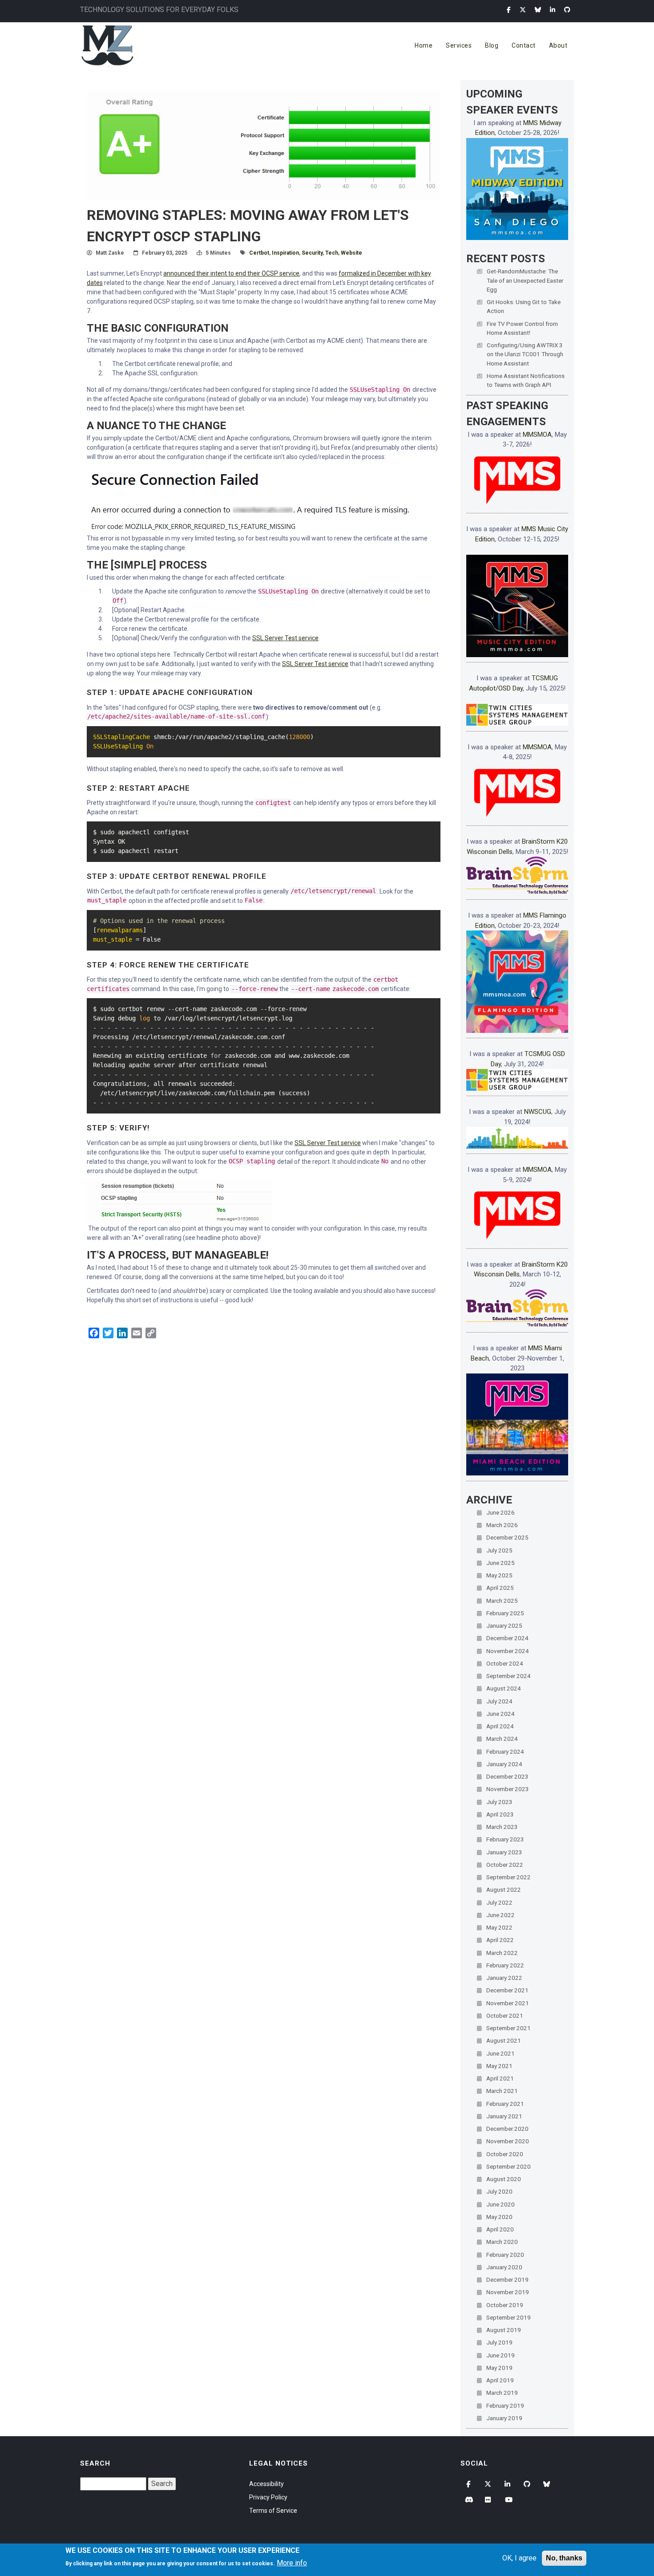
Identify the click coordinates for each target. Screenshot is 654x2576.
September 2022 (509, 1877)
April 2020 (500, 2229)
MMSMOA (537, 435)
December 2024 (507, 1638)
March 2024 (502, 1739)
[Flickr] (489, 2500)
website (351, 253)
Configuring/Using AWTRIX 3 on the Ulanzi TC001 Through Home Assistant (525, 354)
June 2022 (501, 1915)
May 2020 (499, 2217)
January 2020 (504, 2267)
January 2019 (504, 2418)
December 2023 (507, 1776)
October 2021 (505, 2015)
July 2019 (499, 2342)
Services (459, 45)
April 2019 (500, 2380)
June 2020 (501, 2204)
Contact (524, 45)
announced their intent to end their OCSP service (231, 273)
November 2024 (508, 1651)
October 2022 (505, 1865)
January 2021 (504, 2116)
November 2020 (508, 2141)
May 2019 (499, 2368)
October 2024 (505, 1663)
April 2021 (500, 2078)
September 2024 (509, 1676)
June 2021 (501, 2053)
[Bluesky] (538, 10)
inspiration (285, 253)
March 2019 (502, 2393)
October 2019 (505, 2305)
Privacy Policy (268, 2497)
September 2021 (509, 2028)
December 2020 (507, 2129)
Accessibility (266, 2484)
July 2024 (499, 1701)
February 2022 (505, 1965)
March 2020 (502, 2242)
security (312, 253)
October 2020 (505, 2154)
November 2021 (508, 2003)
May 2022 (499, 1927)
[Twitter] (523, 10)
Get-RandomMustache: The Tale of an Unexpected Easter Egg (525, 280)
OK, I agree (519, 2558)
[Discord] (469, 2500)
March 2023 (502, 1827)
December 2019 (507, 2279)
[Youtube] (509, 2500)
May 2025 (499, 1575)
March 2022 (502, 1953)
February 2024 (505, 1751)
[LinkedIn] (553, 10)
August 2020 (504, 2179)
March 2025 (502, 1601)
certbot (259, 253)
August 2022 (504, 1889)
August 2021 (504, 2040)
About (558, 45)
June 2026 (501, 1512)
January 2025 (504, 1625)
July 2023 (499, 1802)
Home (424, 45)
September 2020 (509, 2166)
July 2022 (499, 1902)
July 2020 (499, 2191)
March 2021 (502, 2091)
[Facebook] (509, 10)
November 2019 (508, 2292)
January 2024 (504, 1764)
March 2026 (502, 1525)
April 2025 (500, 1588)
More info (292, 2563)
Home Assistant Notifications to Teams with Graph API (526, 380)
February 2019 (505, 2405)
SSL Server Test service (285, 638)
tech (332, 253)
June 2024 (501, 1714)
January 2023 (504, 1852)
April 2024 (500, 1726)
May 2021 (499, 2066)
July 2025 (499, 1550)
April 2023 (500, 1814)
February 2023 (505, 1839)
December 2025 (507, 1537)
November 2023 (508, 1789)
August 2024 (504, 1688)
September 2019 (509, 2317)
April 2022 (500, 1940)
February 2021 (505, 2104)
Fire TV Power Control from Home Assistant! (522, 328)
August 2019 (504, 2330)
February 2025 (505, 1613)
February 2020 (505, 2255)
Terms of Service (273, 2511)
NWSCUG (538, 1112)
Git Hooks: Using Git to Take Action (524, 306)
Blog (492, 45)
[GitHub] (567, 10)
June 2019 (501, 2355)
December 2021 (507, 1990)
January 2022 (504, 1978)
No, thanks (564, 2558)
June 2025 (501, 1563)
